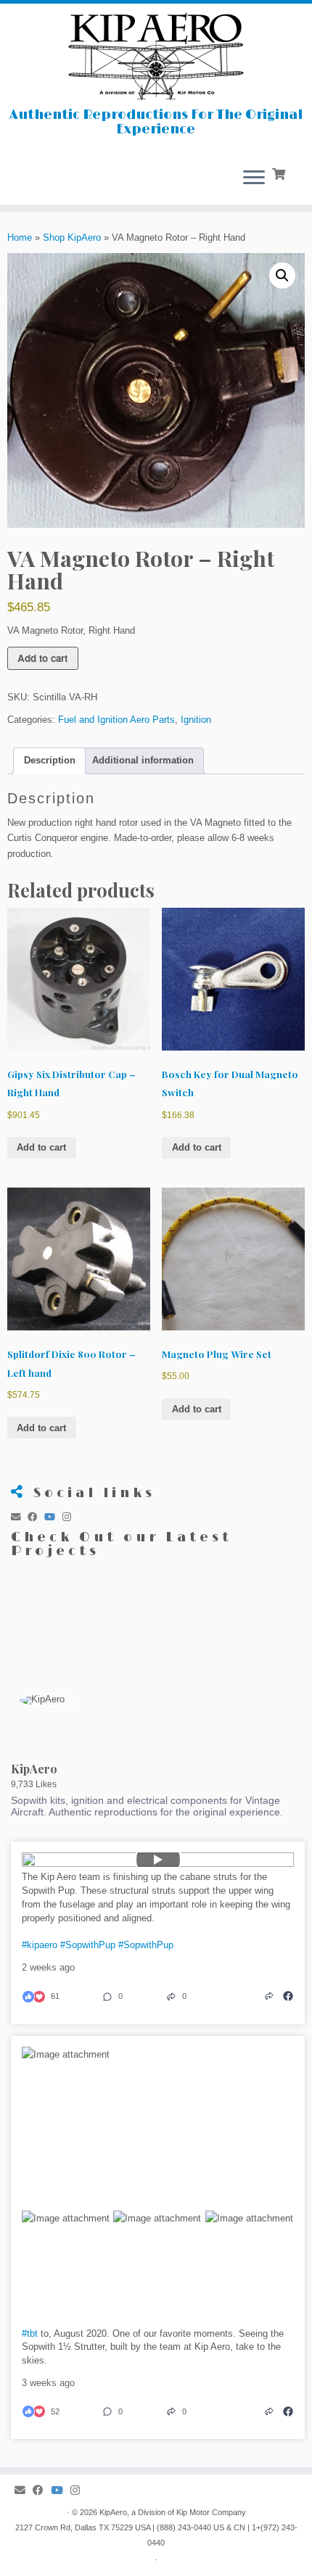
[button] (282, 276)
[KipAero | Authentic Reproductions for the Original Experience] (156, 56)
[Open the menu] (254, 178)
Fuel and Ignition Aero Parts (116, 720)
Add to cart (42, 658)
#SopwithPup (88, 1945)
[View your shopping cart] (280, 173)
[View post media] (158, 1860)
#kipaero (40, 1945)
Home (20, 237)
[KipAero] (49, 1700)
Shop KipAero (72, 237)
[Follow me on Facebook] (36, 1517)
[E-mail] (19, 1517)
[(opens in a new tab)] (288, 1996)
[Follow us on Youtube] (53, 1517)
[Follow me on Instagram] (70, 1517)
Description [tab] (50, 760)
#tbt (30, 2333)
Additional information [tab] (143, 760)
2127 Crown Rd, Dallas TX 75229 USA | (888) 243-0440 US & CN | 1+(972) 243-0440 (156, 2535)
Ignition (196, 720)
